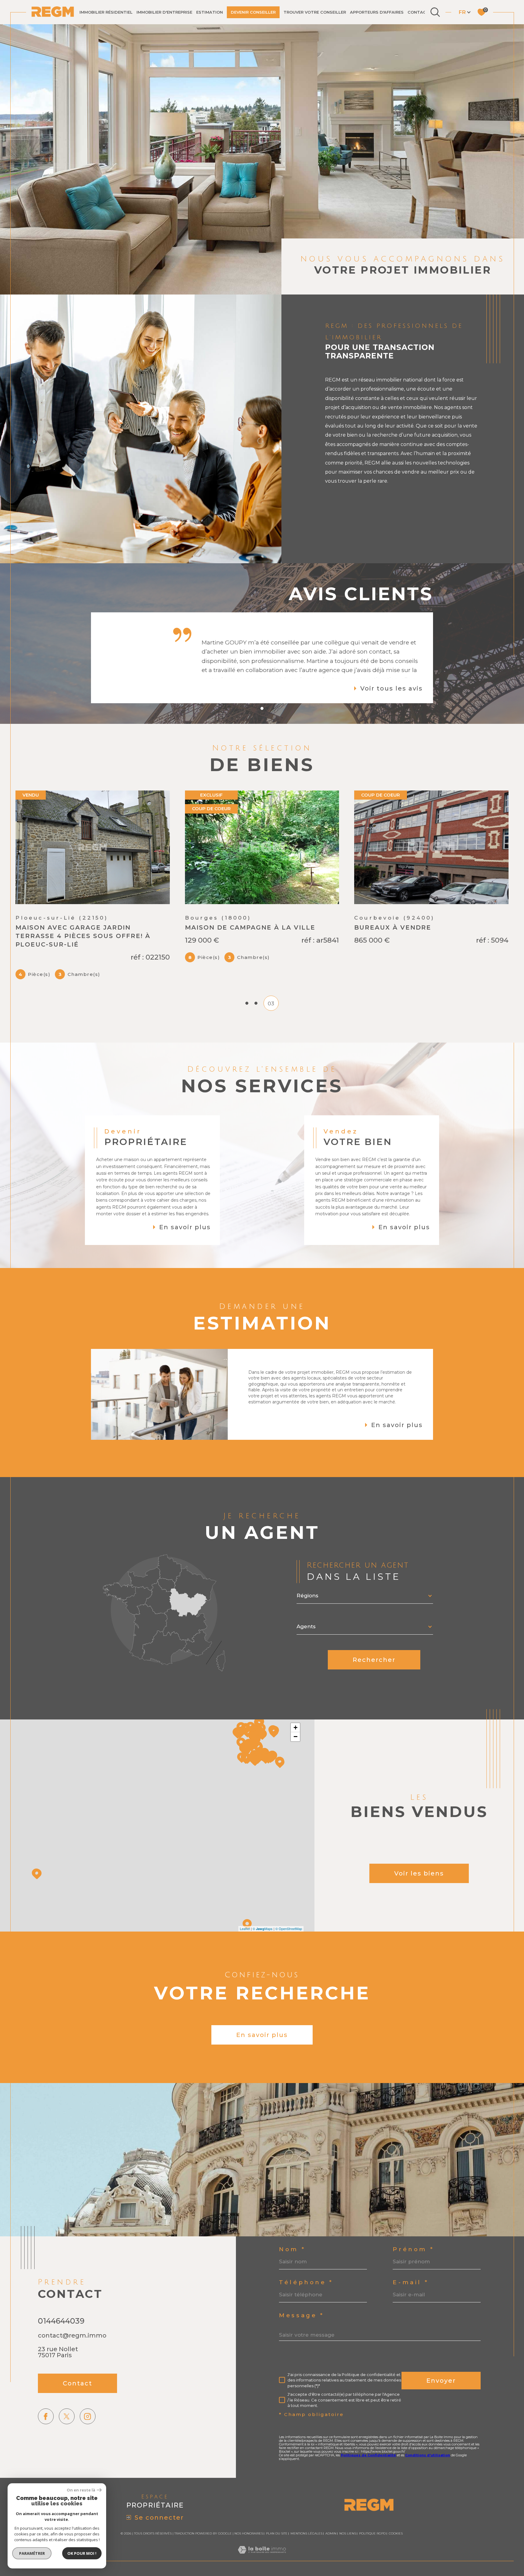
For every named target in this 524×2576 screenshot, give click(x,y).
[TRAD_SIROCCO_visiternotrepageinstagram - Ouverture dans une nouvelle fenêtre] (88, 2416)
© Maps (263, 1929)
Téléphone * (306, 2283)
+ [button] (296, 1727)
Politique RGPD (372, 2533)
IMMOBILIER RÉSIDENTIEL (106, 12)
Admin (331, 2533)
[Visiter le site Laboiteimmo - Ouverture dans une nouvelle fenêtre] (262, 2557)
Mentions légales (306, 2533)
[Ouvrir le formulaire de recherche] (435, 12)
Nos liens (348, 2533)
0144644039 (61, 2321)
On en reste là (81, 2490)
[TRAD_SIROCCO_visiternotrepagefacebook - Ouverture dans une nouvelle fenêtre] (46, 2416)
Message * (302, 2316)
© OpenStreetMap (289, 1929)
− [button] (296, 1737)
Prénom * (413, 2250)
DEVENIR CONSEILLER (253, 12)
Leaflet (245, 1929)
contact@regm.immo (72, 2335)
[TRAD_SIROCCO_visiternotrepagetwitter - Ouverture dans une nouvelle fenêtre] (67, 2416)
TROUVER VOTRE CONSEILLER (315, 12)
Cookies (396, 2534)
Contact (418, 12)
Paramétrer (32, 2553)
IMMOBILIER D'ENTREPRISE (164, 12)
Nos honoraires (249, 2533)
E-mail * (411, 2283)
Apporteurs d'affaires (377, 12)
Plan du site (277, 2533)
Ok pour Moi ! (82, 2553)
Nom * (292, 2250)
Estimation (210, 12)
